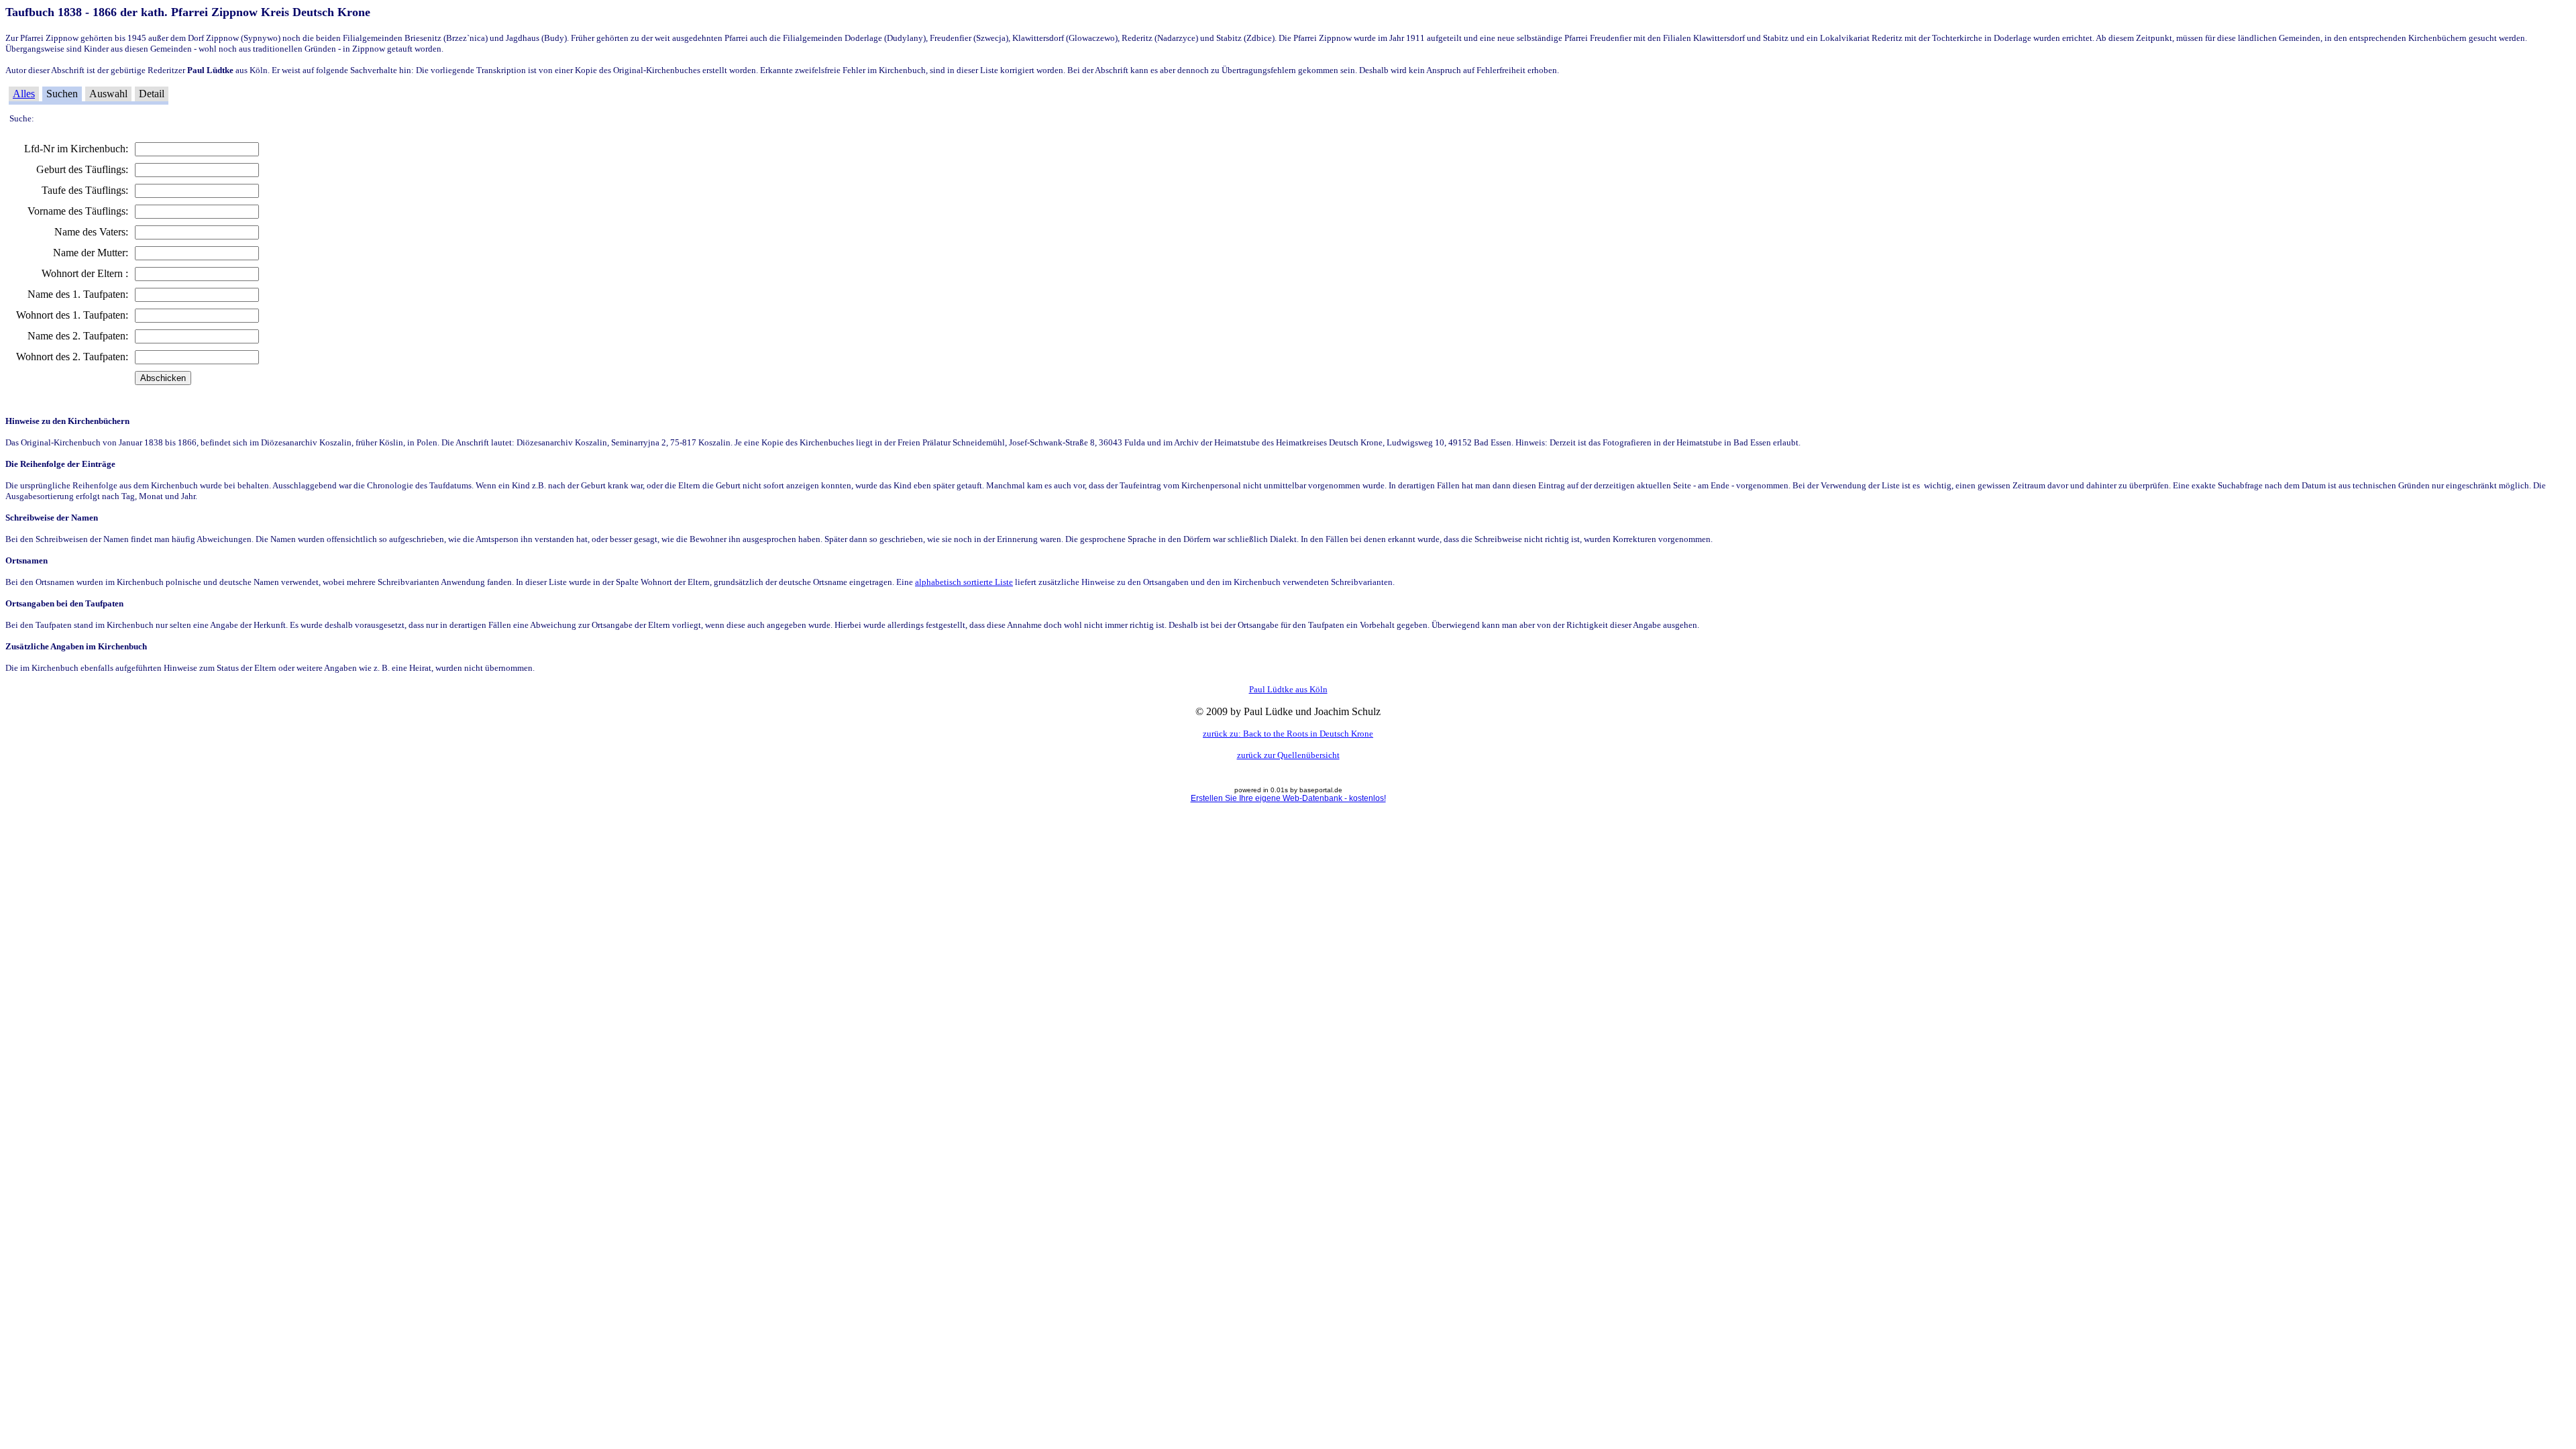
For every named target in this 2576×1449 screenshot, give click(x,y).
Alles (24, 94)
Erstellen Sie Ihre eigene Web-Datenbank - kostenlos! (1288, 798)
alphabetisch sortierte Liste (964, 582)
